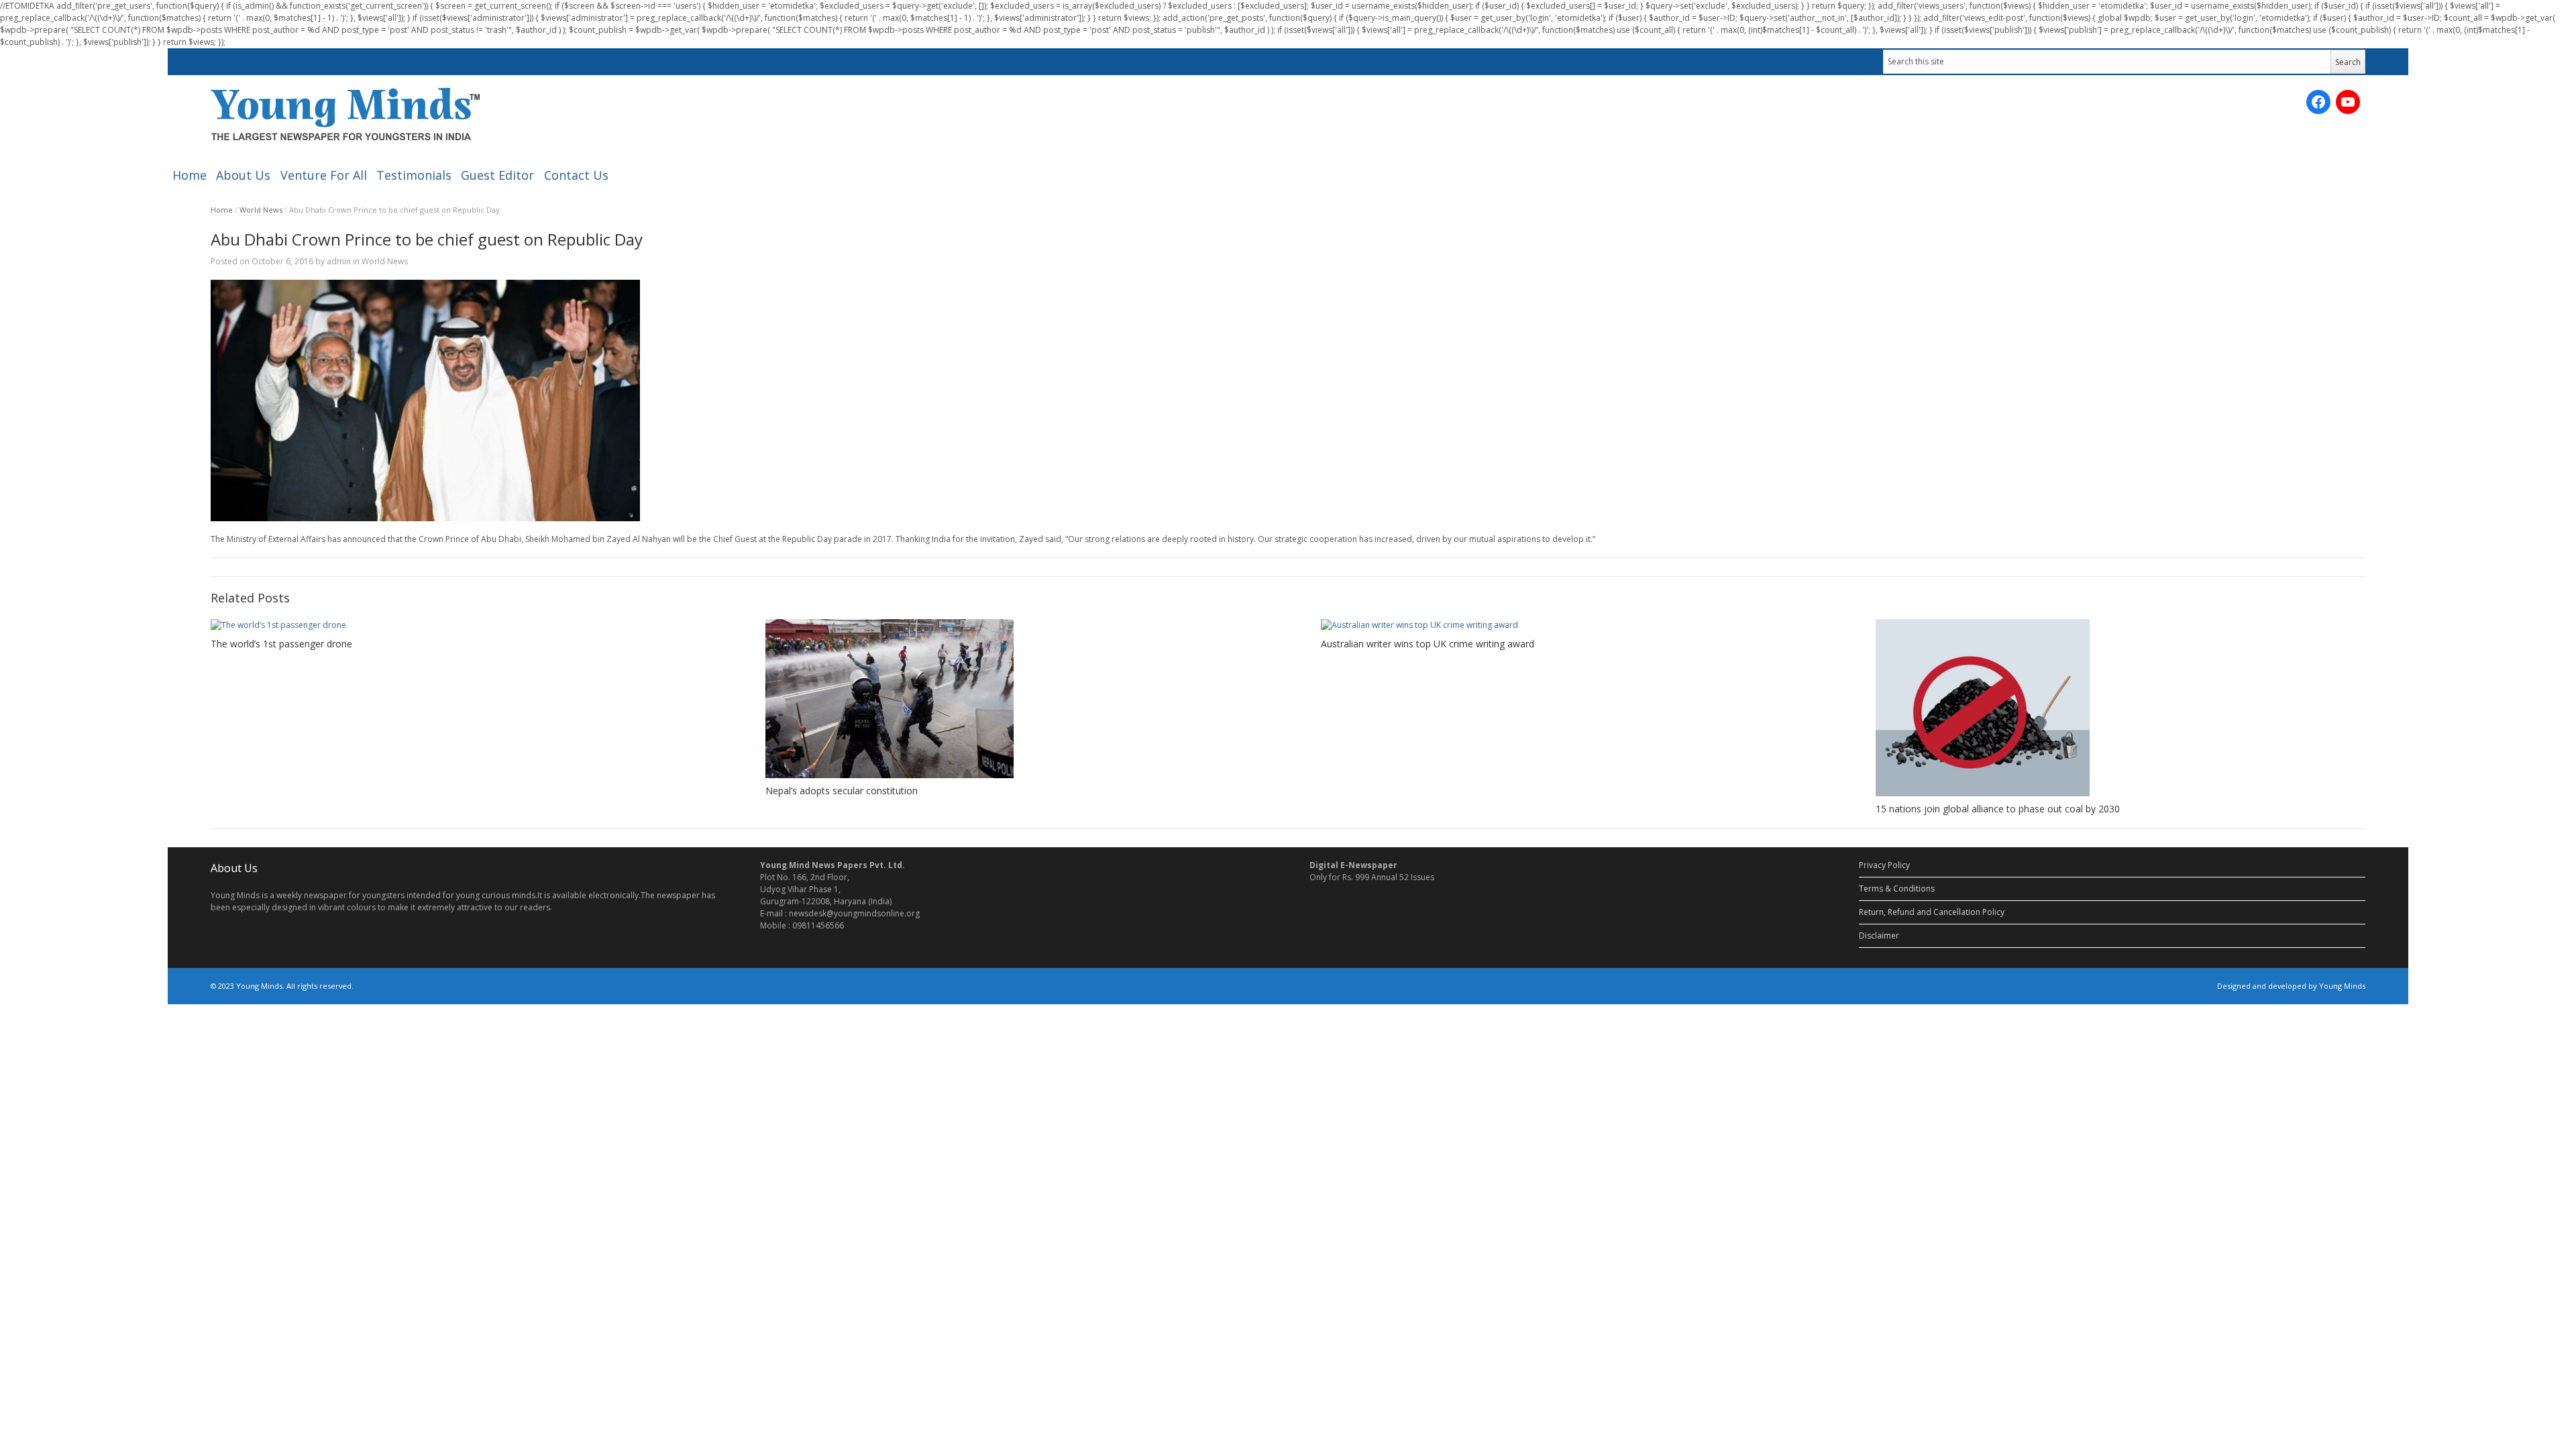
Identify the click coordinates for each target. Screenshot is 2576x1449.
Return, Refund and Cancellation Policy (1932, 912)
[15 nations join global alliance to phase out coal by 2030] (2121, 708)
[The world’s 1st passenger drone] (455, 625)
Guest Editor (497, 175)
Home (190, 175)
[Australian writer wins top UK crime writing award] (1566, 625)
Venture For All (324, 175)
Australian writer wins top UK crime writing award (1428, 644)
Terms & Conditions (1897, 889)
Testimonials (414, 175)
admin (339, 261)
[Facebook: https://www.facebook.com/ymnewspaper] (2318, 102)
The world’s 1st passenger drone (281, 644)
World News (261, 210)
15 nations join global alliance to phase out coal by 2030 (1998, 809)
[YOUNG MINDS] (345, 114)
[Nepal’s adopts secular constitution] (1010, 699)
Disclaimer (1879, 935)
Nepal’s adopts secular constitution (842, 791)
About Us (243, 175)
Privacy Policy (1884, 865)
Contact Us (576, 175)
